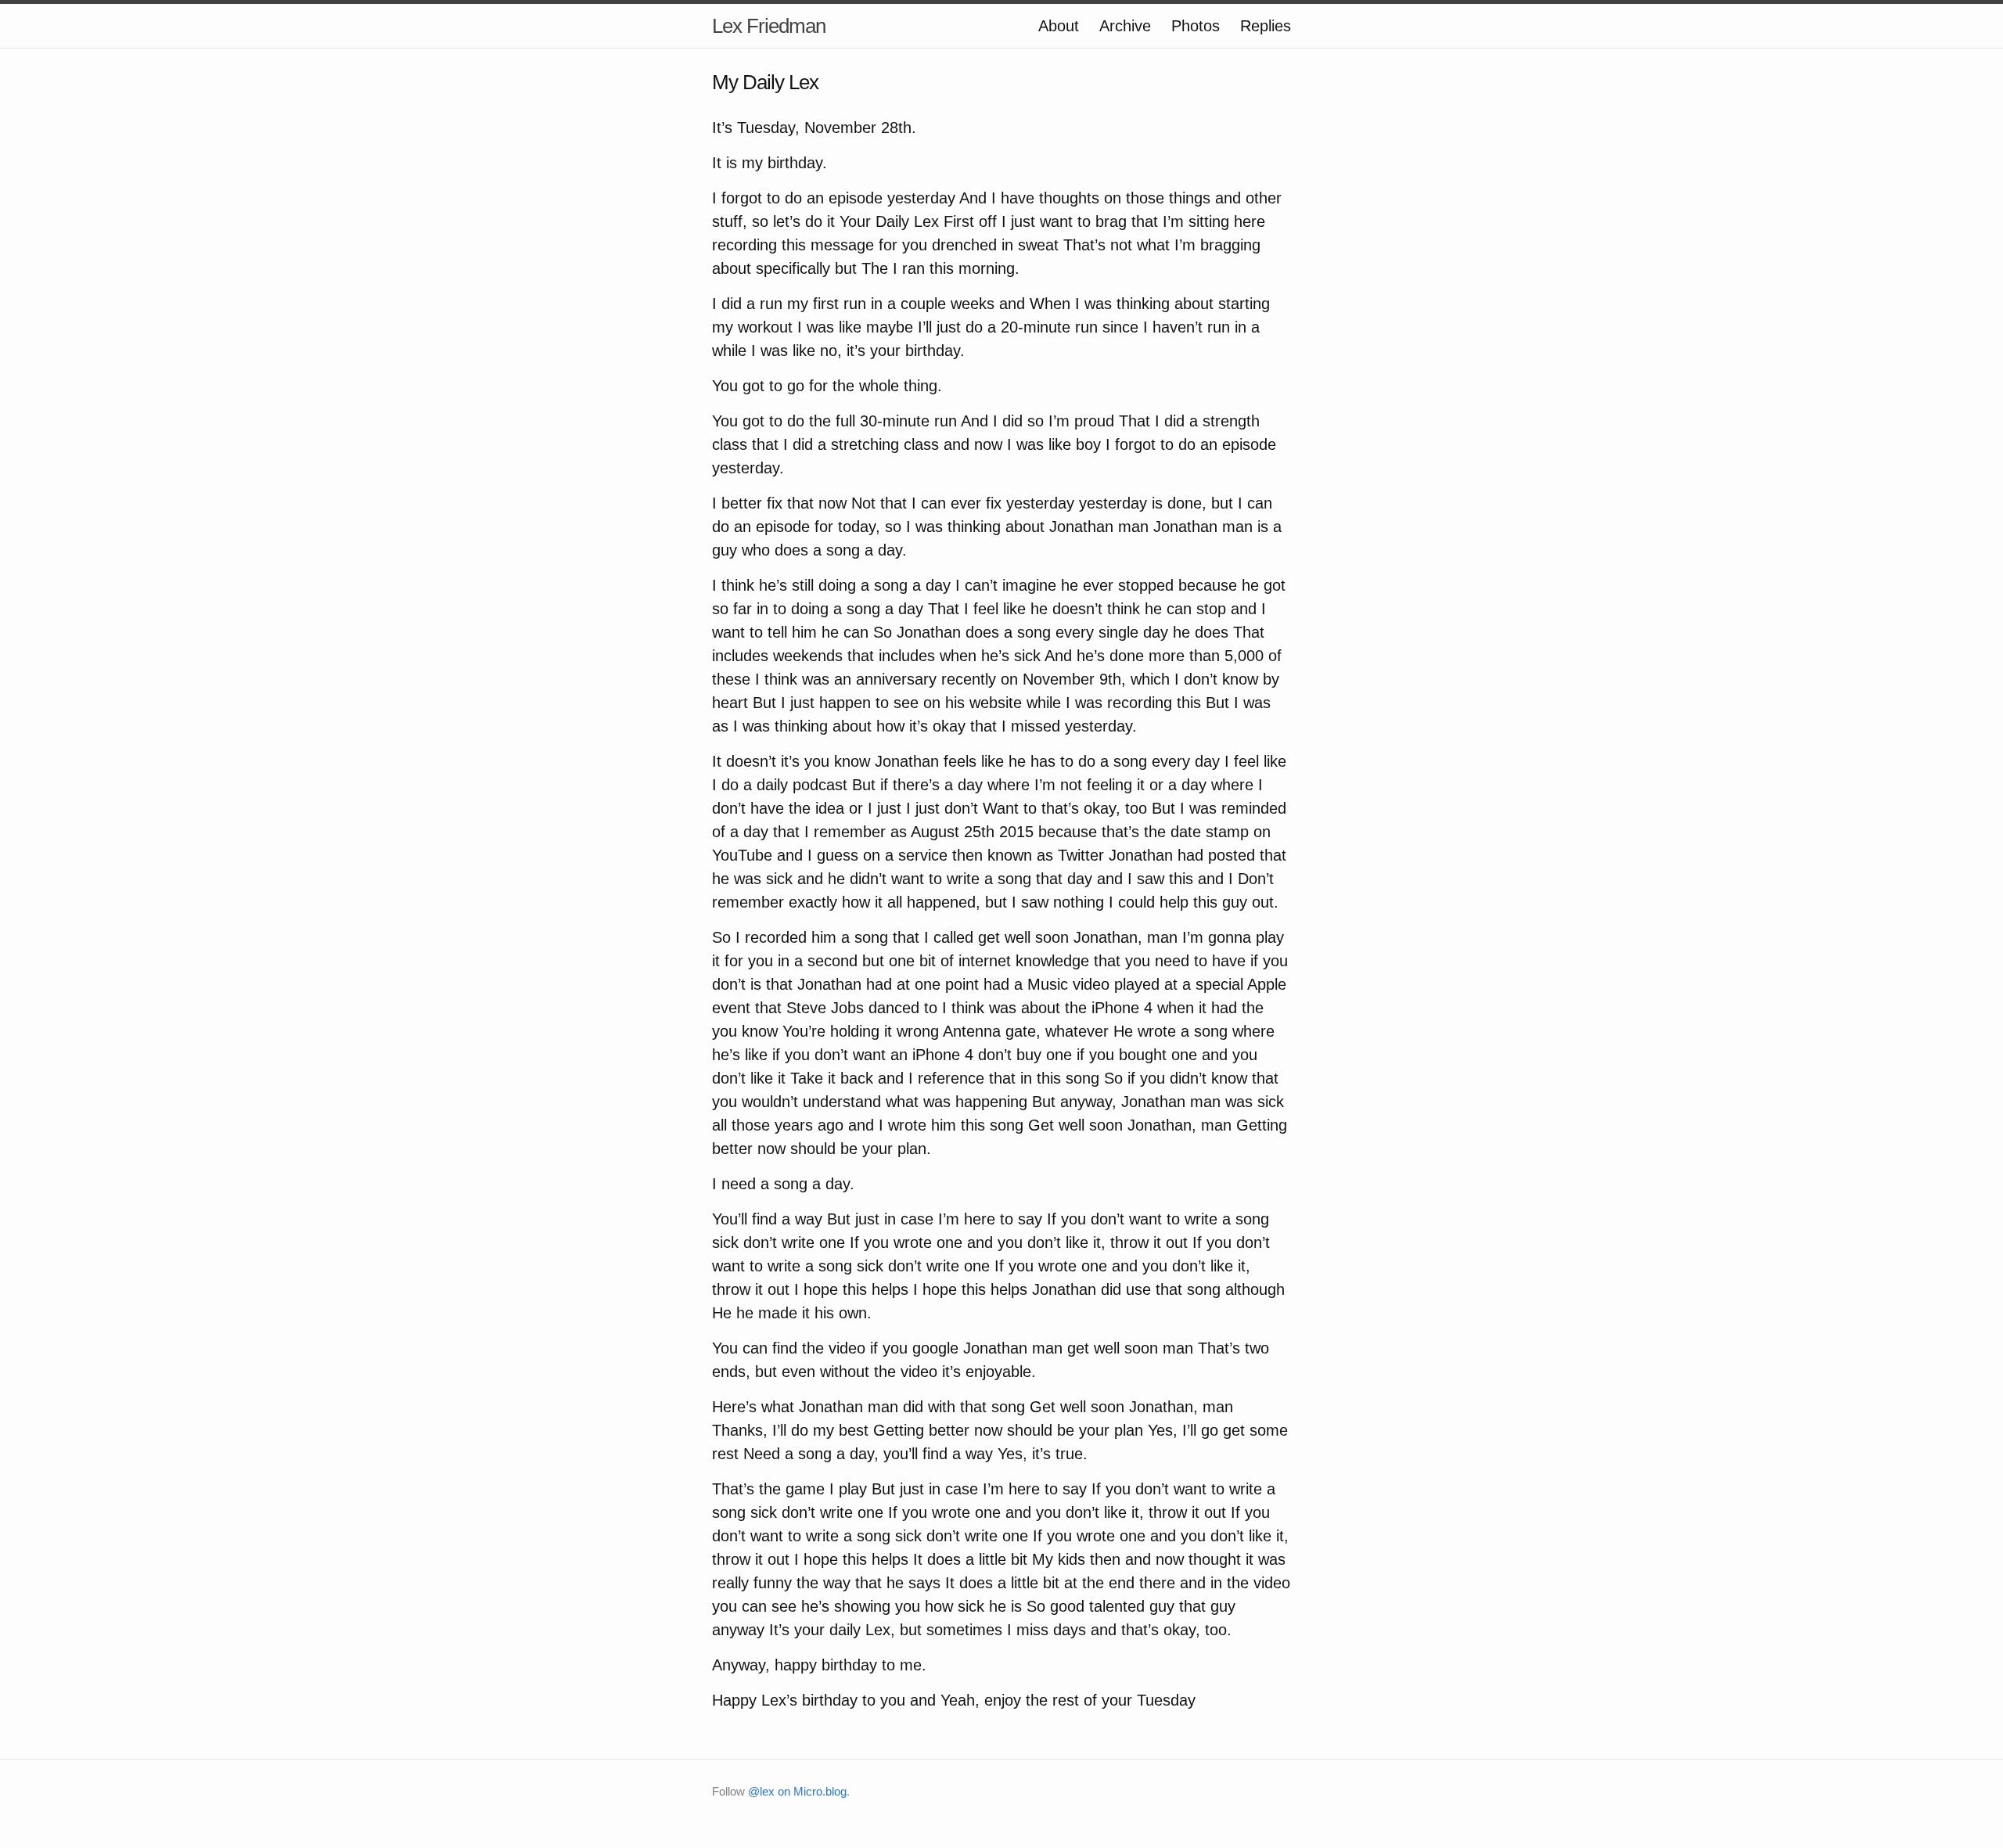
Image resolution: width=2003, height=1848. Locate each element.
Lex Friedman (769, 26)
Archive (1125, 26)
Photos (1196, 26)
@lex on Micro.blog (797, 1791)
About (1059, 26)
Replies (1266, 26)
